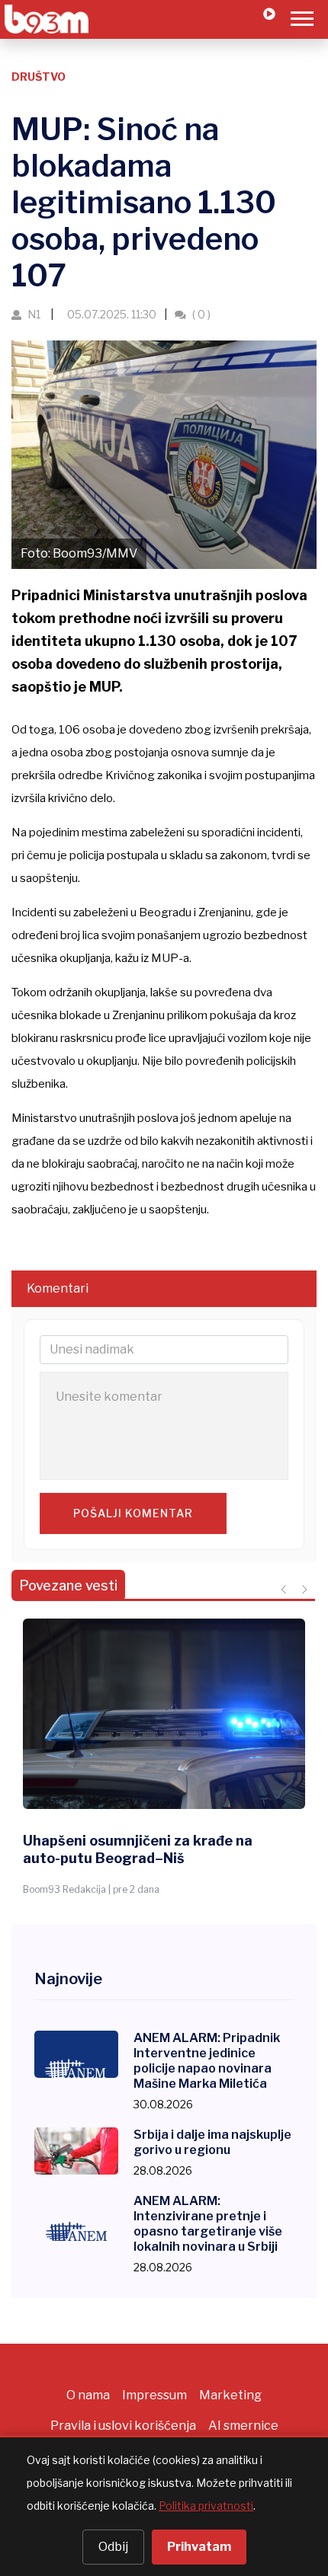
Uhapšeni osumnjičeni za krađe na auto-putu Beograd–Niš (138, 1849)
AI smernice (243, 2426)
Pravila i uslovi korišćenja (123, 2426)
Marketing (230, 2395)
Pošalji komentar (133, 1513)
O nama (88, 2395)
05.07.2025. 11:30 (111, 314)
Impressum (154, 2395)
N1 (34, 314)
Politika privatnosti (206, 2506)
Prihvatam (199, 2547)
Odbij (113, 2547)
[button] (301, 16)
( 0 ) (200, 314)
